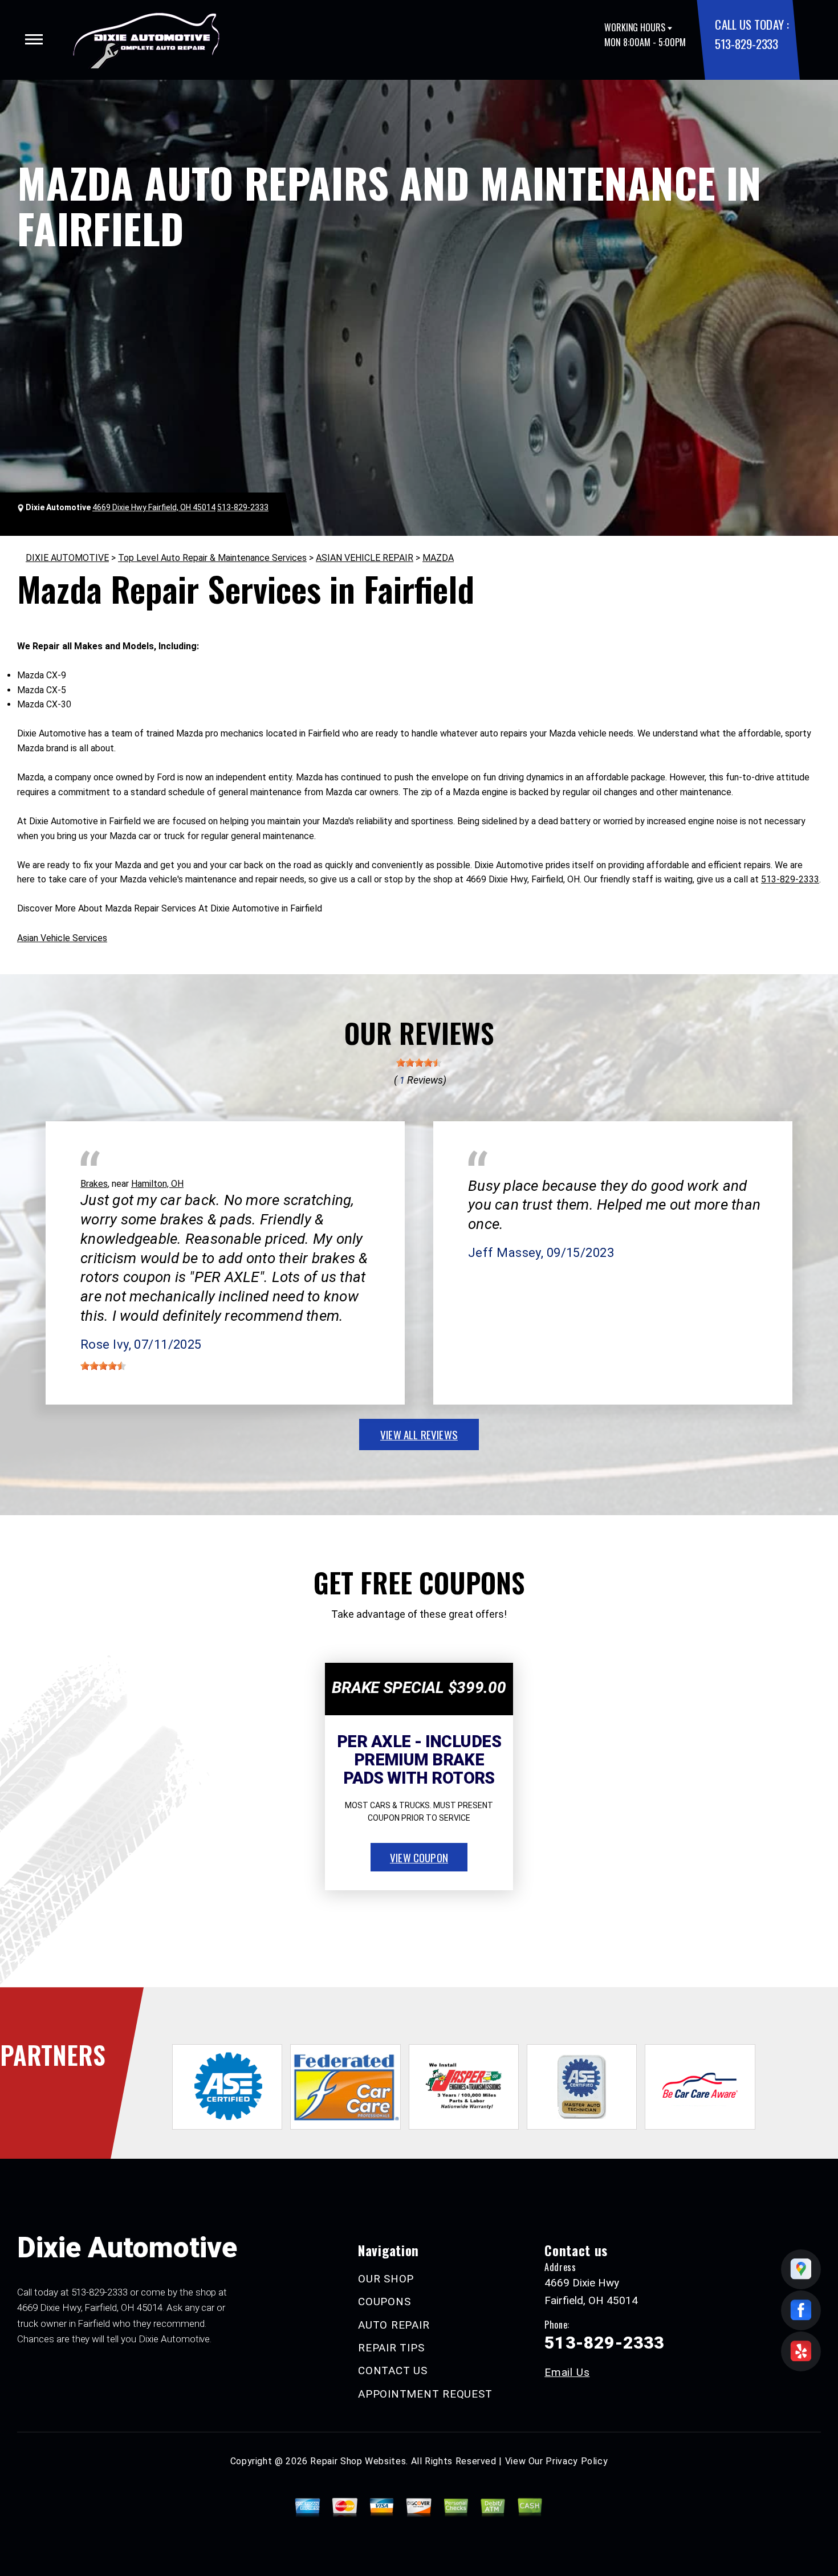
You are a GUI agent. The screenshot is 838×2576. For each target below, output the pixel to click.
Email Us (567, 2372)
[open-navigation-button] (34, 39)
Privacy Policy (577, 2461)
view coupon (419, 1857)
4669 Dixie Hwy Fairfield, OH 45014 (154, 507)
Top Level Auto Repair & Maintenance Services (212, 558)
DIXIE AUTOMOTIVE (67, 558)
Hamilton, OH (157, 1184)
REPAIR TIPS (391, 2348)
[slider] (419, 1063)
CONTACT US (393, 2371)
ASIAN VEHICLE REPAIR (365, 558)
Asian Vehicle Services (62, 938)
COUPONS (384, 2302)
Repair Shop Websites (358, 2461)
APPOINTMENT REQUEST (425, 2394)
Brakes (94, 1184)
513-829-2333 (746, 44)
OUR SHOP (386, 2279)
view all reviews (419, 1434)
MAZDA (438, 558)
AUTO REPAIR (394, 2325)
